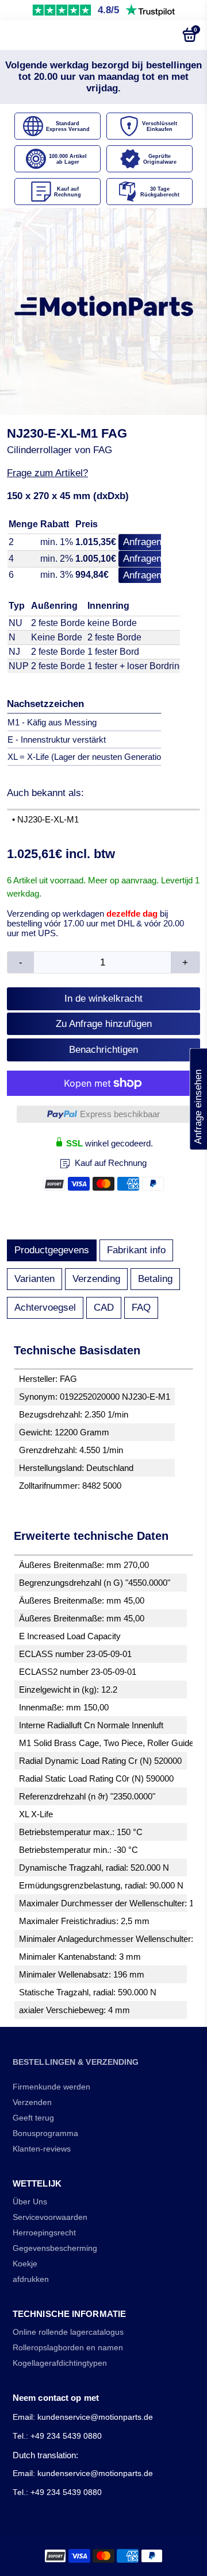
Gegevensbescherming (55, 2248)
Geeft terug (33, 2118)
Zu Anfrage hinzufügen (104, 1024)
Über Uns (30, 2202)
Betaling (155, 1279)
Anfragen (142, 542)
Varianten (34, 1279)
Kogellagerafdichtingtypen (60, 2363)
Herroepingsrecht (44, 2233)
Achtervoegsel (45, 1308)
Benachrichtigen (103, 1050)
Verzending (96, 1279)
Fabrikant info (136, 1250)
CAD (104, 1308)
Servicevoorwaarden (50, 2217)
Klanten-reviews (42, 2149)
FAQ (141, 1308)
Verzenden (32, 2102)
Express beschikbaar (120, 1114)
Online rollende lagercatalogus (68, 2332)
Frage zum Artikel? (47, 473)
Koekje (25, 2264)
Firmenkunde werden (51, 2087)
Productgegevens (52, 1250)
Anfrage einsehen (198, 1099)
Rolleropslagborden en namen (68, 2348)
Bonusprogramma (45, 2133)
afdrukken (31, 2279)
